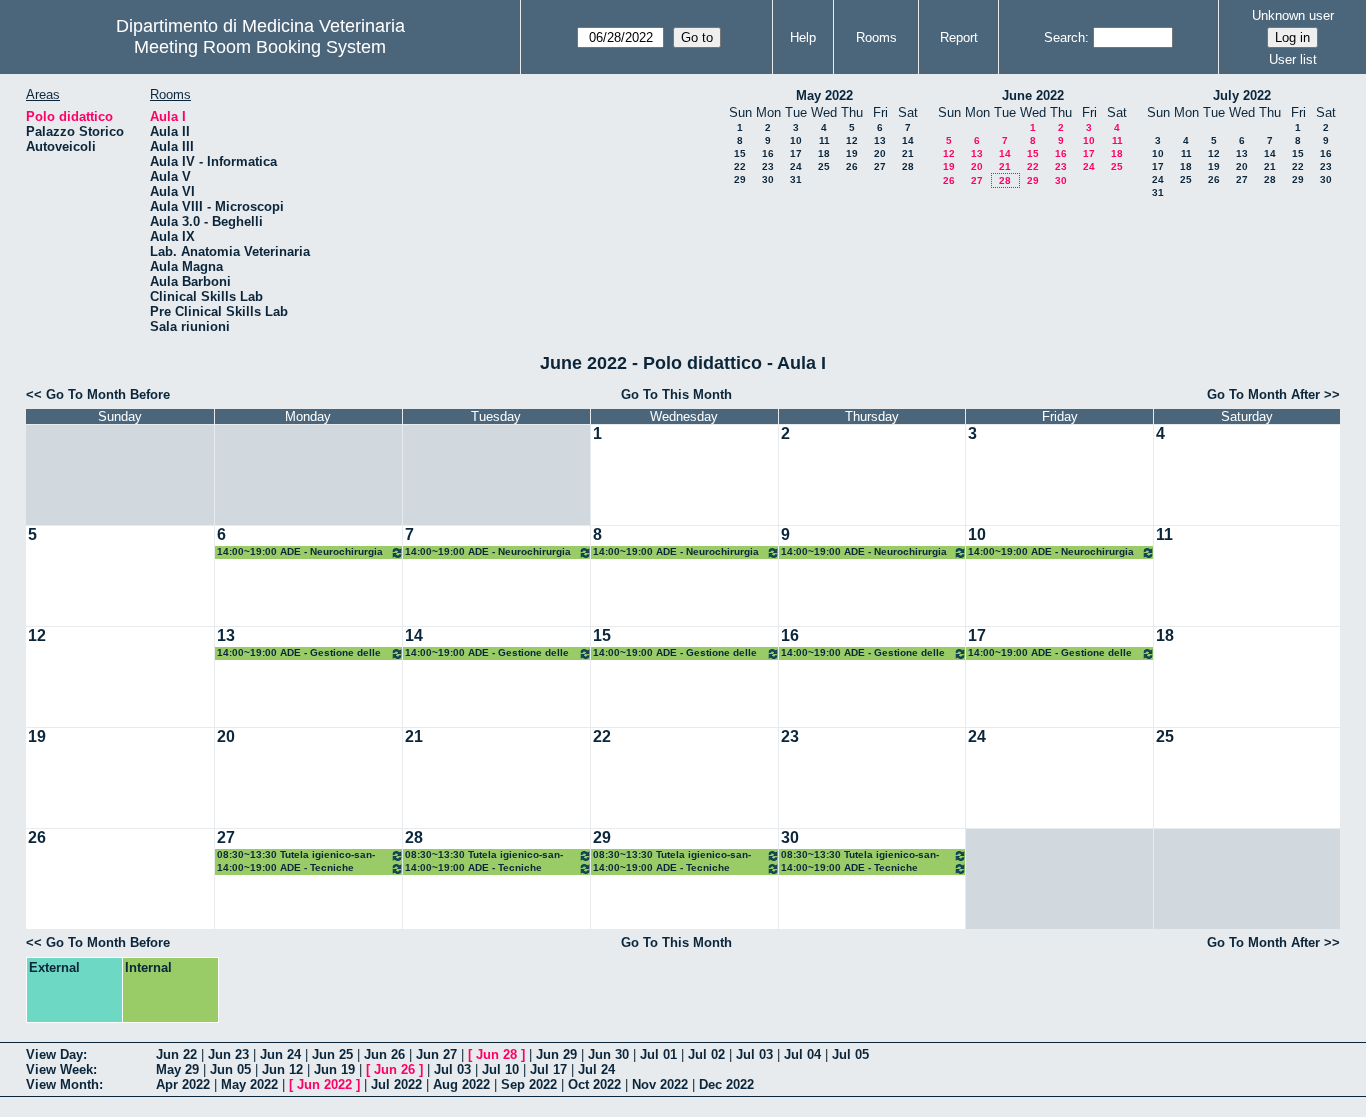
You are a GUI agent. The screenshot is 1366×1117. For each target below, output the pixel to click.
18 (824, 153)
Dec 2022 (726, 1084)
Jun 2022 (324, 1084)
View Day (54, 1054)
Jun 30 (608, 1054)
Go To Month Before (108, 394)
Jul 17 (548, 1069)
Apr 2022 (183, 1084)
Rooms (876, 37)
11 (824, 140)
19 (852, 153)
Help (803, 37)
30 (768, 179)
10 (796, 140)
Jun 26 (384, 1054)
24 (796, 166)
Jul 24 (596, 1069)
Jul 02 (706, 1054)
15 (740, 153)
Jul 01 (658, 1054)
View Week (59, 1069)
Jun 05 (230, 1069)
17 (796, 153)
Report (959, 37)
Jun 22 (176, 1054)
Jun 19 (334, 1069)
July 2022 (1242, 95)
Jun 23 (228, 1054)
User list (1293, 59)
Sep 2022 (529, 1084)
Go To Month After (1263, 394)
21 (908, 153)
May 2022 (824, 95)
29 (740, 179)
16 (768, 153)
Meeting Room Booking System (260, 47)
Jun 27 (436, 1054)
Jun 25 (332, 1054)
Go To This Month (676, 394)
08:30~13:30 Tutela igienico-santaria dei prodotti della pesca (296, 855)
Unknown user (1293, 15)
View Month (62, 1084)
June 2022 (1033, 95)
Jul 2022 (396, 1084)
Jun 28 (496, 1054)
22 (740, 166)
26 (852, 166)
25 (824, 166)
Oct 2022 (594, 1084)
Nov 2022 (660, 1084)
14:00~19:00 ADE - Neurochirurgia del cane (300, 552)
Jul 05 (850, 1054)
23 (768, 166)
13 (880, 140)
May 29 (177, 1069)
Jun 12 (282, 1069)
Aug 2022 (461, 1084)
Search (1064, 37)
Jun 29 (556, 1054)
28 (908, 166)
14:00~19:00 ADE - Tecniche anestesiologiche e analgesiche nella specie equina (295, 868)
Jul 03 (754, 1054)
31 (796, 179)
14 (908, 140)
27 (880, 166)
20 (880, 153)
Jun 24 (280, 1054)
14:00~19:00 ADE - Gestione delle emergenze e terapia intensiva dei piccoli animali (300, 653)
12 (852, 140)
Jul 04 (802, 1054)
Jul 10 (500, 1069)
